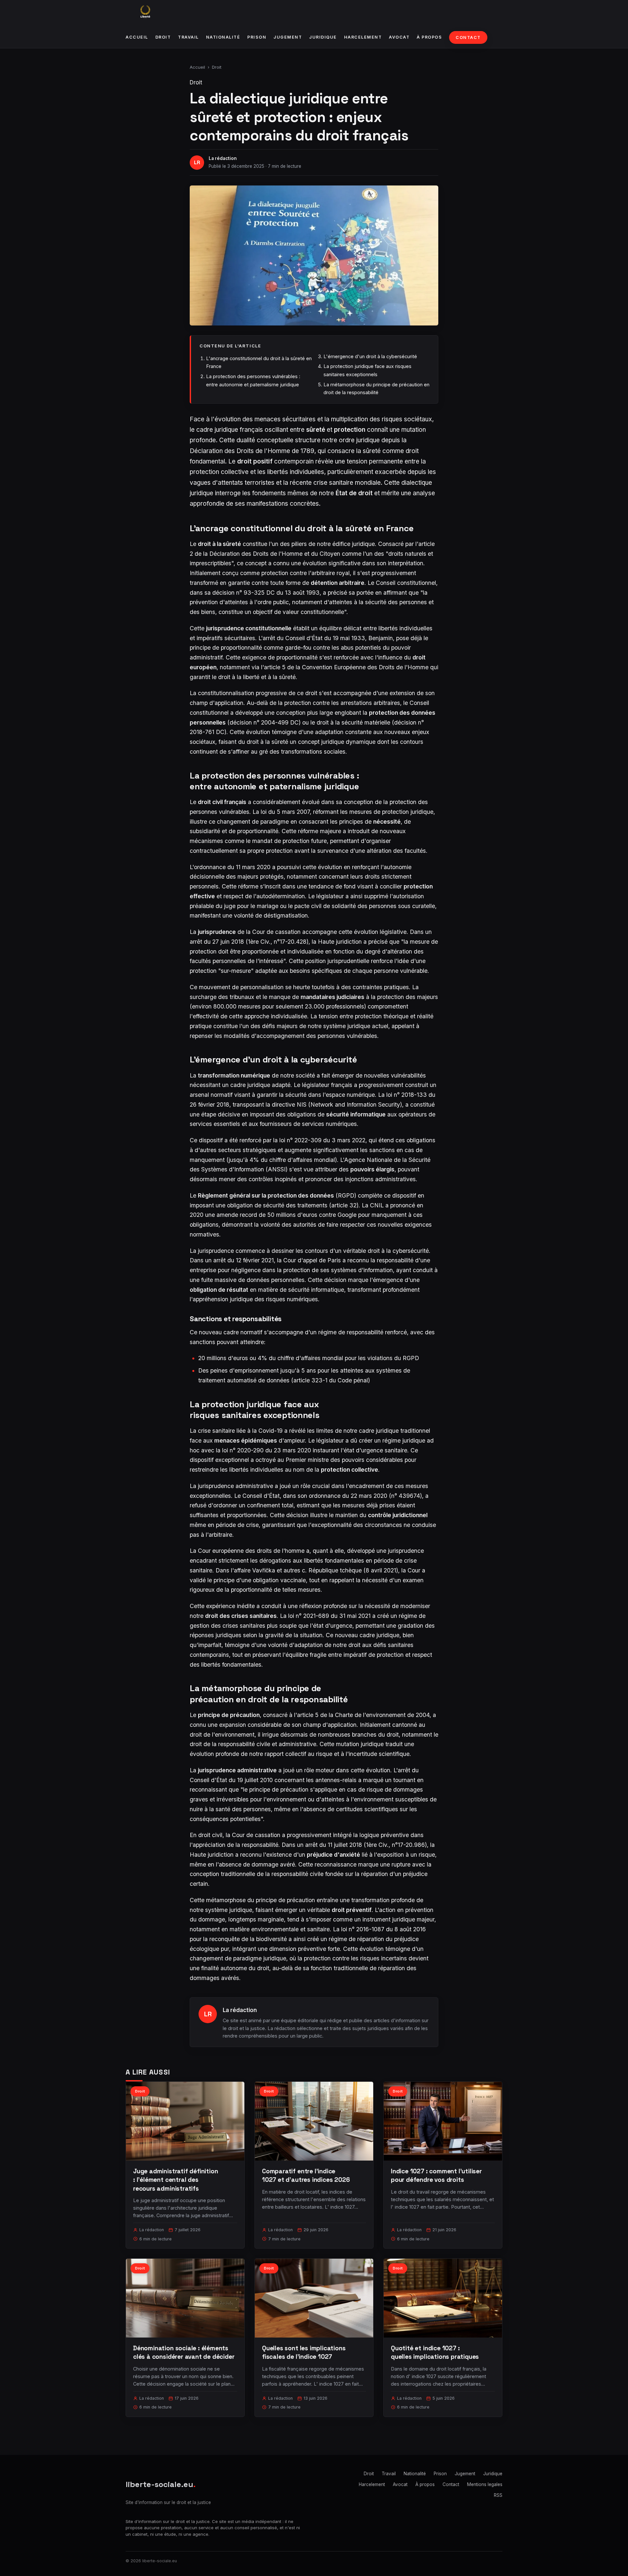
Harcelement (363, 37)
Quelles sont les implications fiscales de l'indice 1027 (304, 2352)
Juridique (323, 37)
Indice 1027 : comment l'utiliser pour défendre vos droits (436, 2175)
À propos (429, 37)
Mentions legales (485, 2484)
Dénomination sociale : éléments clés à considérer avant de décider (184, 2352)
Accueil (137, 37)
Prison (257, 37)
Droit (163, 37)
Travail (188, 37)
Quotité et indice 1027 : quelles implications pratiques (435, 2352)
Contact (468, 37)
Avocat (399, 37)
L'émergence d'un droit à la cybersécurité (370, 356)
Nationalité (223, 37)
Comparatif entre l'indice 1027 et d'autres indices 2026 (306, 2175)
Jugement (288, 37)
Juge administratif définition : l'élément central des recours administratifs (176, 2180)
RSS (498, 2495)
